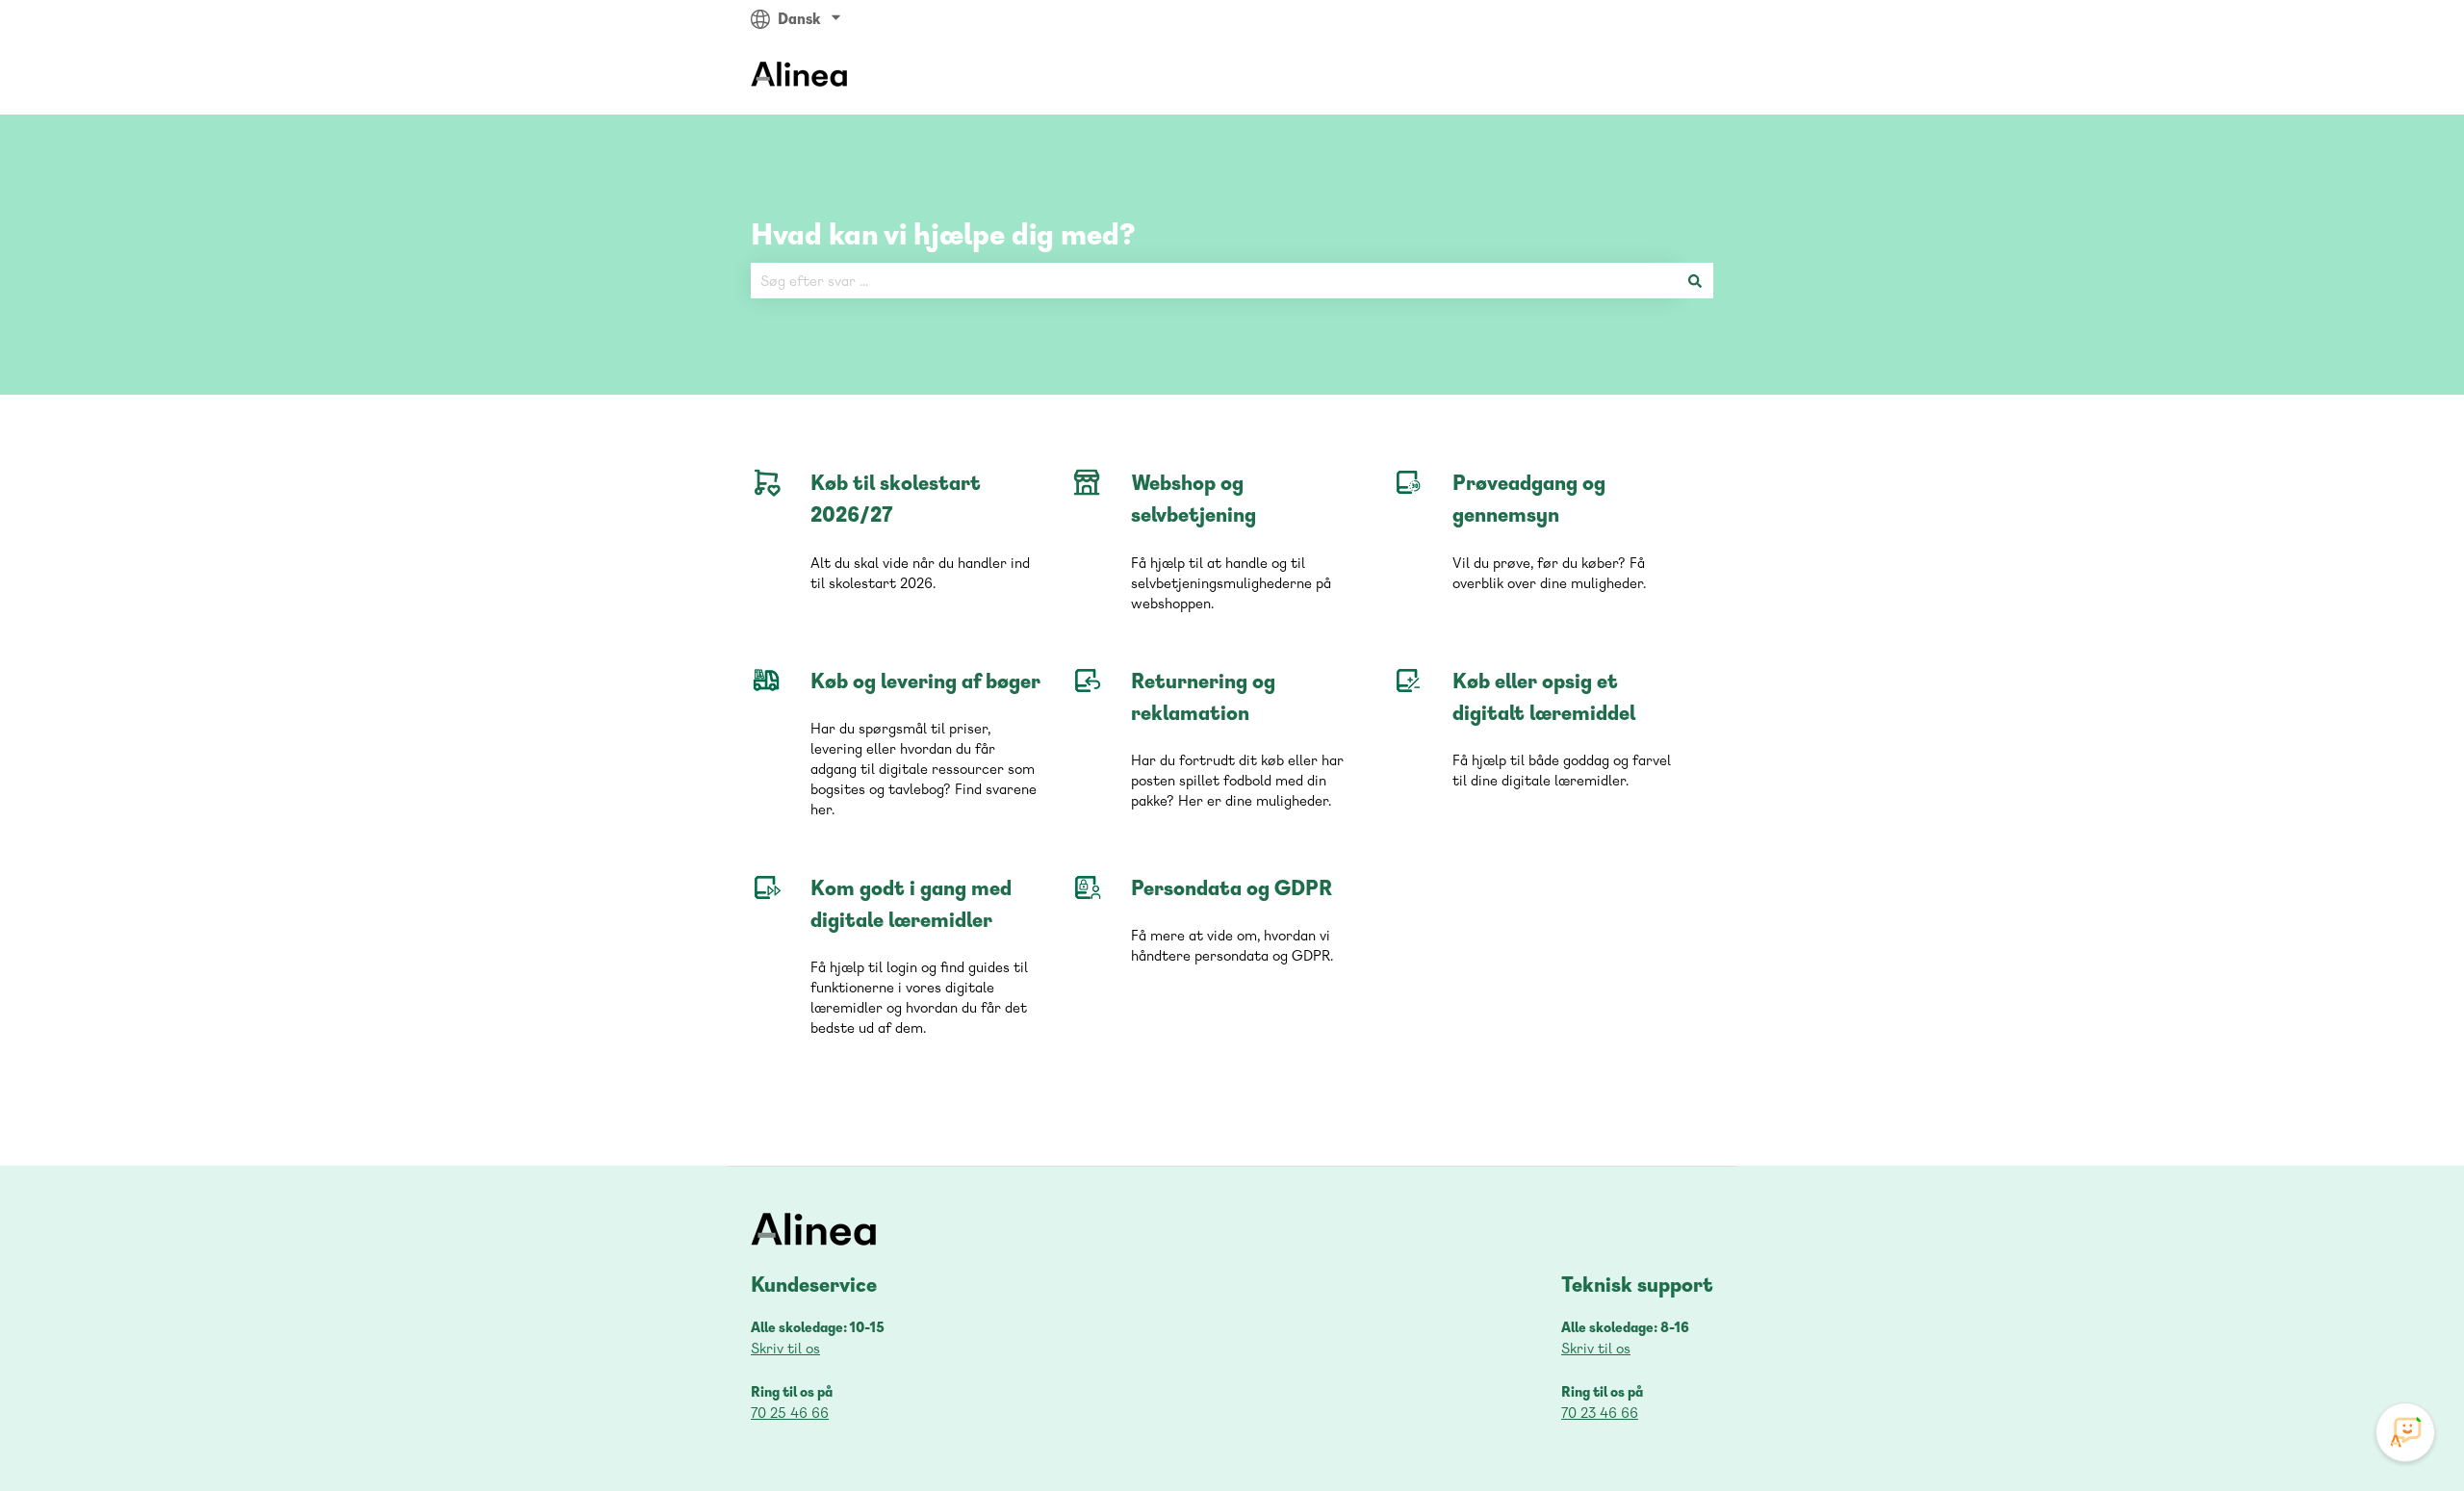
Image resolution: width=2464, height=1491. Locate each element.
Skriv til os (785, 1348)
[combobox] (1214, 281)
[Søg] (1695, 281)
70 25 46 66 (790, 1413)
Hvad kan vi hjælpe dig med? (943, 233)
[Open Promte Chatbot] (2405, 1432)
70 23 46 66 (1600, 1413)
